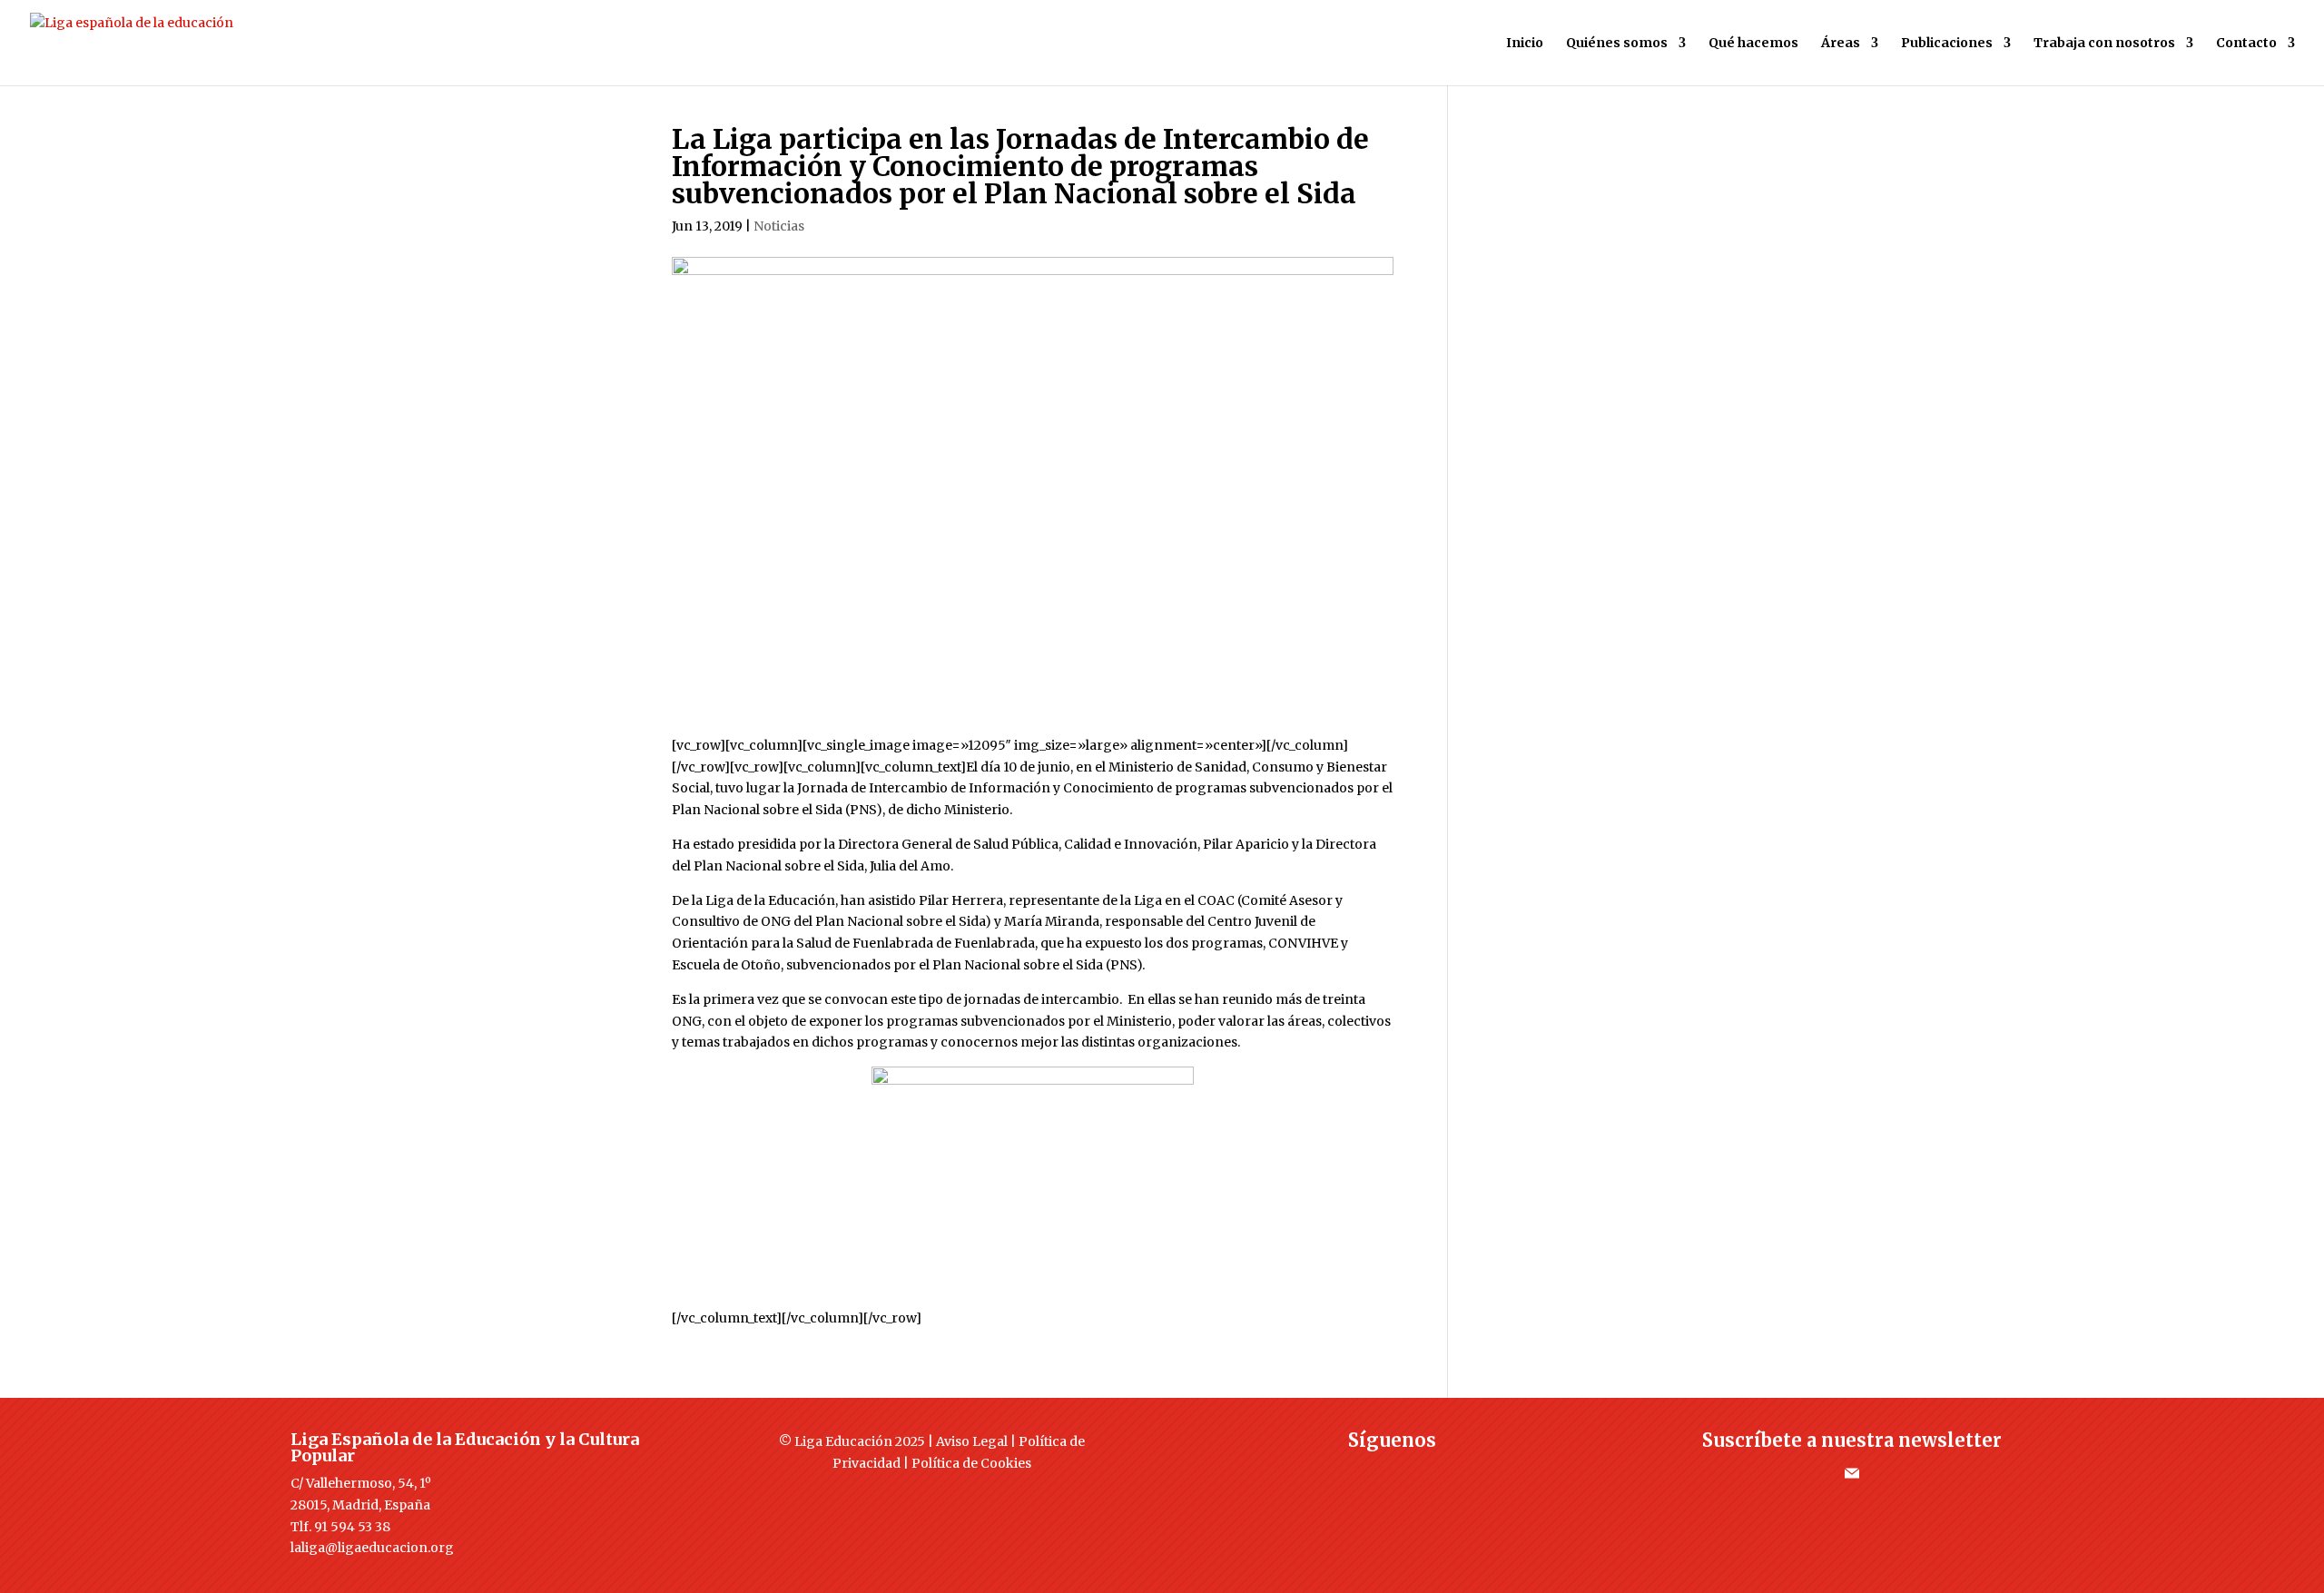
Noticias (779, 226)
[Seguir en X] (1355, 1473)
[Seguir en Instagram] (1392, 1473)
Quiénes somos (1617, 44)
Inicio (1525, 44)
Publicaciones (1947, 44)
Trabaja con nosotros (2104, 44)
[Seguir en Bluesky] (1428, 1473)
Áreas (1841, 44)
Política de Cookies (971, 1463)
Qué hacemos (1753, 44)
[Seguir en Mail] (1852, 1473)
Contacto (2246, 44)
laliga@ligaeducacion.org (372, 1548)
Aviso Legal (972, 1441)
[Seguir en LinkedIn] (1464, 1473)
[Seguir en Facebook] (1319, 1473)
